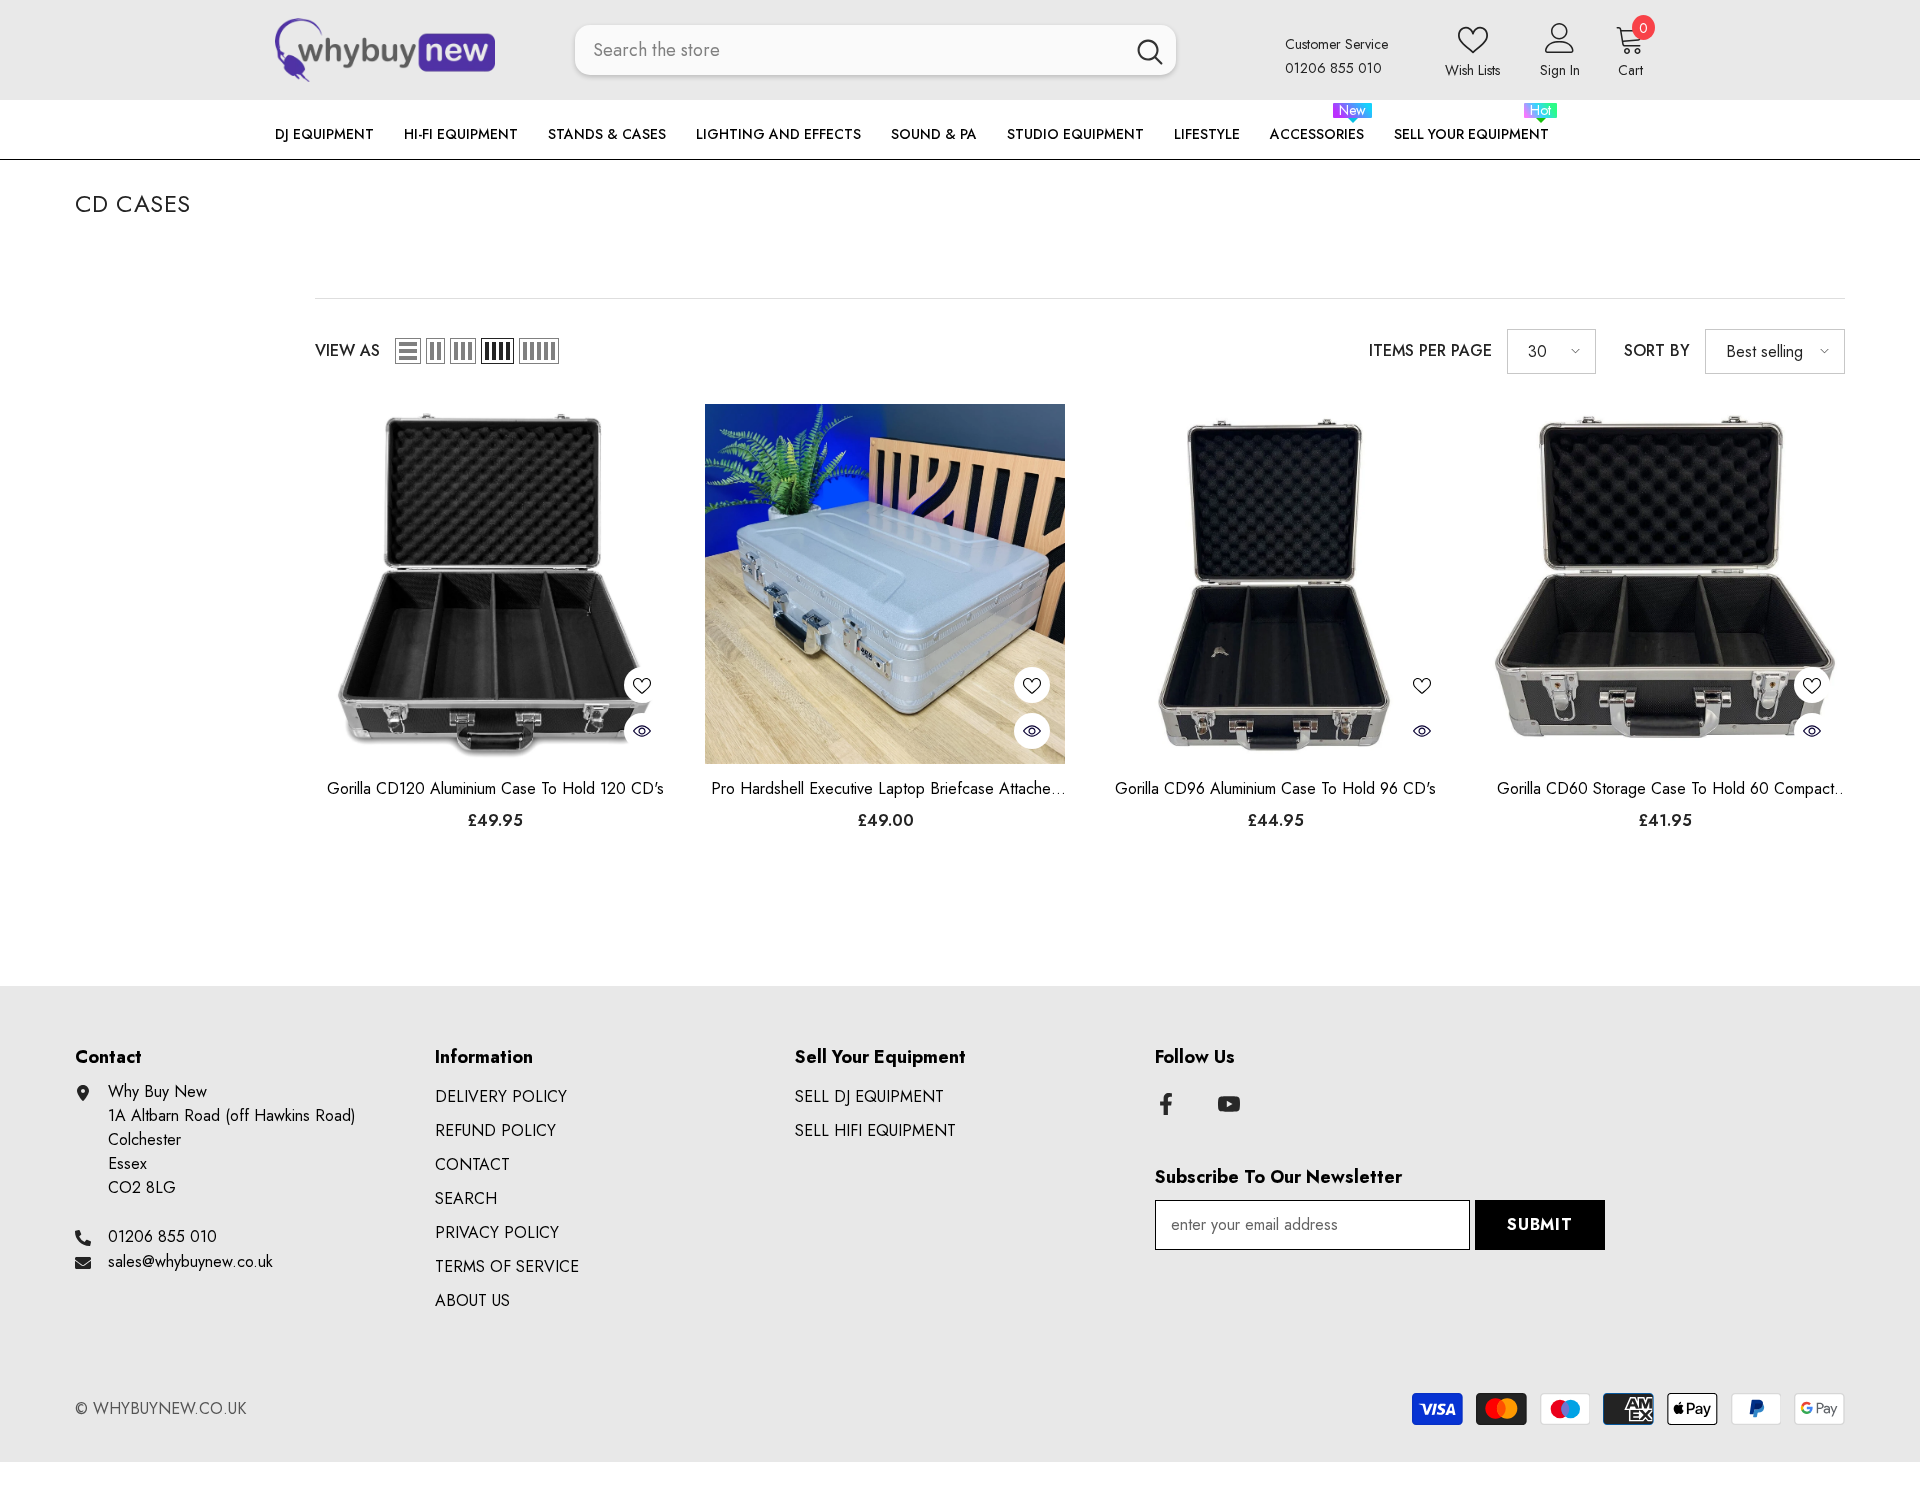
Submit (1540, 1224)
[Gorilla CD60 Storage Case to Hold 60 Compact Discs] (1665, 584)
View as (347, 350)
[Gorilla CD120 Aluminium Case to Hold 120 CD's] (495, 584)
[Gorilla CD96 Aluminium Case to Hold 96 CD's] (1275, 584)
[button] (408, 351)
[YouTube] (1229, 1104)
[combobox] (849, 49)
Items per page (1430, 350)
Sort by (1657, 350)
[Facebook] (1166, 1104)
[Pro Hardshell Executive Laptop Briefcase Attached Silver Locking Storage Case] (885, 584)
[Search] (875, 49)
